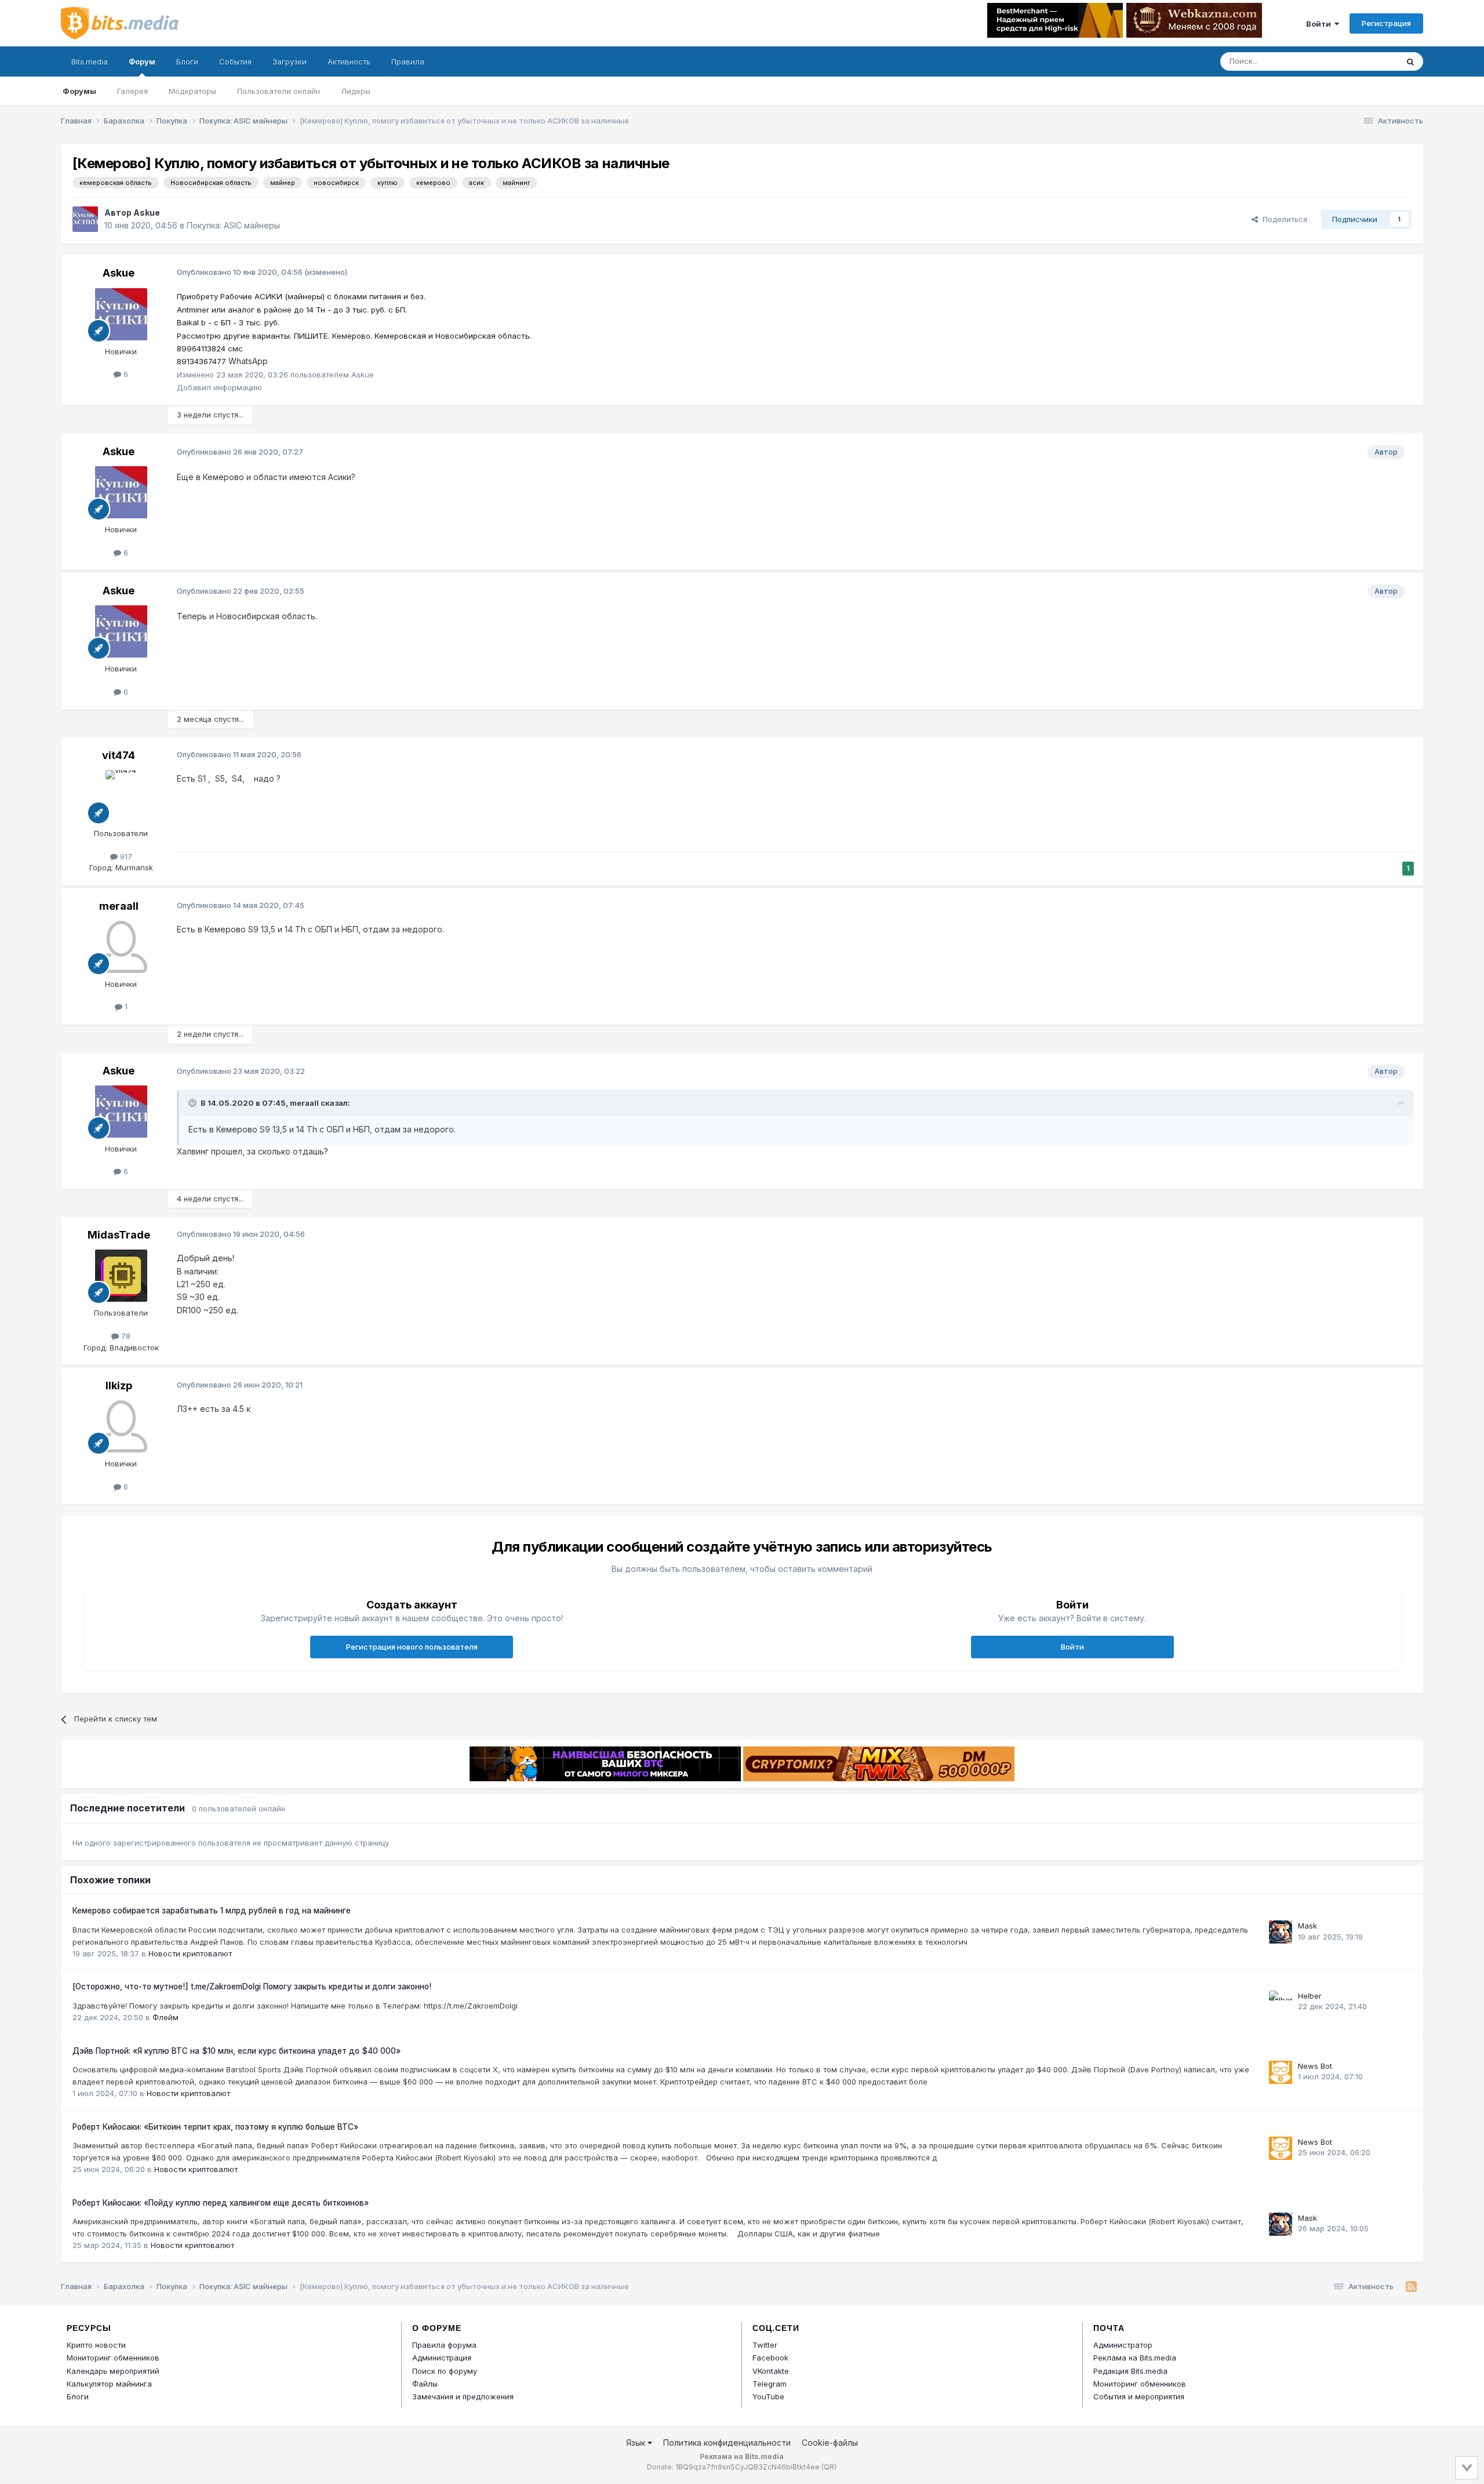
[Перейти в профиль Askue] (85, 219)
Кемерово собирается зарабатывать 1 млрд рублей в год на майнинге (212, 1911)
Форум (142, 61)
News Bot (1315, 2066)
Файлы (425, 2384)
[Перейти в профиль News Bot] (1281, 2072)
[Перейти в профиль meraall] (121, 947)
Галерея (132, 91)
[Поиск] (1410, 61)
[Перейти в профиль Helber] (1281, 2002)
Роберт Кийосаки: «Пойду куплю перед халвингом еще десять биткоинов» (221, 2203)
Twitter (765, 2345)
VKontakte (771, 2371)
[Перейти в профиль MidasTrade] (121, 1276)
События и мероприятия (1139, 2396)
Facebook (770, 2358)
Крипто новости (96, 2345)
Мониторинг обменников (113, 2358)
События (235, 61)
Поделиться (1283, 219)
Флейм (166, 2017)
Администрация (442, 2358)
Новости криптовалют (190, 1953)
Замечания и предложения (463, 2396)
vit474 (119, 755)
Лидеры (356, 91)
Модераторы (192, 91)
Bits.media (90, 61)
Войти (1320, 24)
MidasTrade (119, 1235)
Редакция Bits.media (1130, 2371)
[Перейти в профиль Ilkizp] (121, 1426)
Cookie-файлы (830, 2443)
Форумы (79, 91)
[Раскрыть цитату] (194, 1103)
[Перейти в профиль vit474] (121, 796)
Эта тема (1367, 61)
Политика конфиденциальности (727, 2443)
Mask (1307, 1926)
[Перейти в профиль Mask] (1281, 1932)
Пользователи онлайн (279, 91)
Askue (147, 213)
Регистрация (1386, 23)
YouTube (768, 2396)
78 (125, 1336)
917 (125, 856)
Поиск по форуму (445, 2371)
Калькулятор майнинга (109, 2384)
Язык (637, 2443)
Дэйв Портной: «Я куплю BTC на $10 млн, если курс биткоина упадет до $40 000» (237, 2051)
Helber (1310, 1996)
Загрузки (290, 61)
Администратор (1123, 2345)
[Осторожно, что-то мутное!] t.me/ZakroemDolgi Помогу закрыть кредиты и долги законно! (252, 1987)
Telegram (770, 2384)
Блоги (187, 61)
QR (829, 2467)
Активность (349, 61)
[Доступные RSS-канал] (1411, 2287)
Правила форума (444, 2345)
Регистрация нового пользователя (412, 1647)
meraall (119, 906)
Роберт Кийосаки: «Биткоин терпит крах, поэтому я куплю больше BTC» (215, 2127)
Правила (408, 61)
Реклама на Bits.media (1135, 2358)
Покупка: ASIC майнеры (233, 225)
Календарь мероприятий (113, 2371)
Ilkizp (119, 1386)
